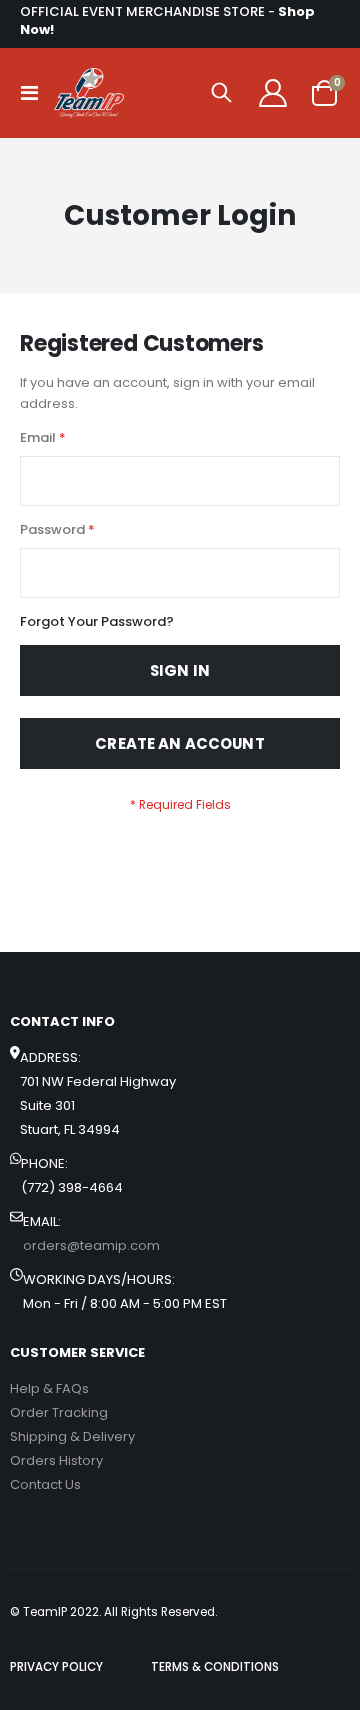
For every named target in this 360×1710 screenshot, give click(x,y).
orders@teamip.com (91, 1245)
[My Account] (272, 93)
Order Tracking (59, 1412)
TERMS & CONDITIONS (215, 1667)
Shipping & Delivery (72, 1436)
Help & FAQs (49, 1388)
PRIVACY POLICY (56, 1667)
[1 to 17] (89, 93)
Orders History (56, 1460)
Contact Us (45, 1484)
